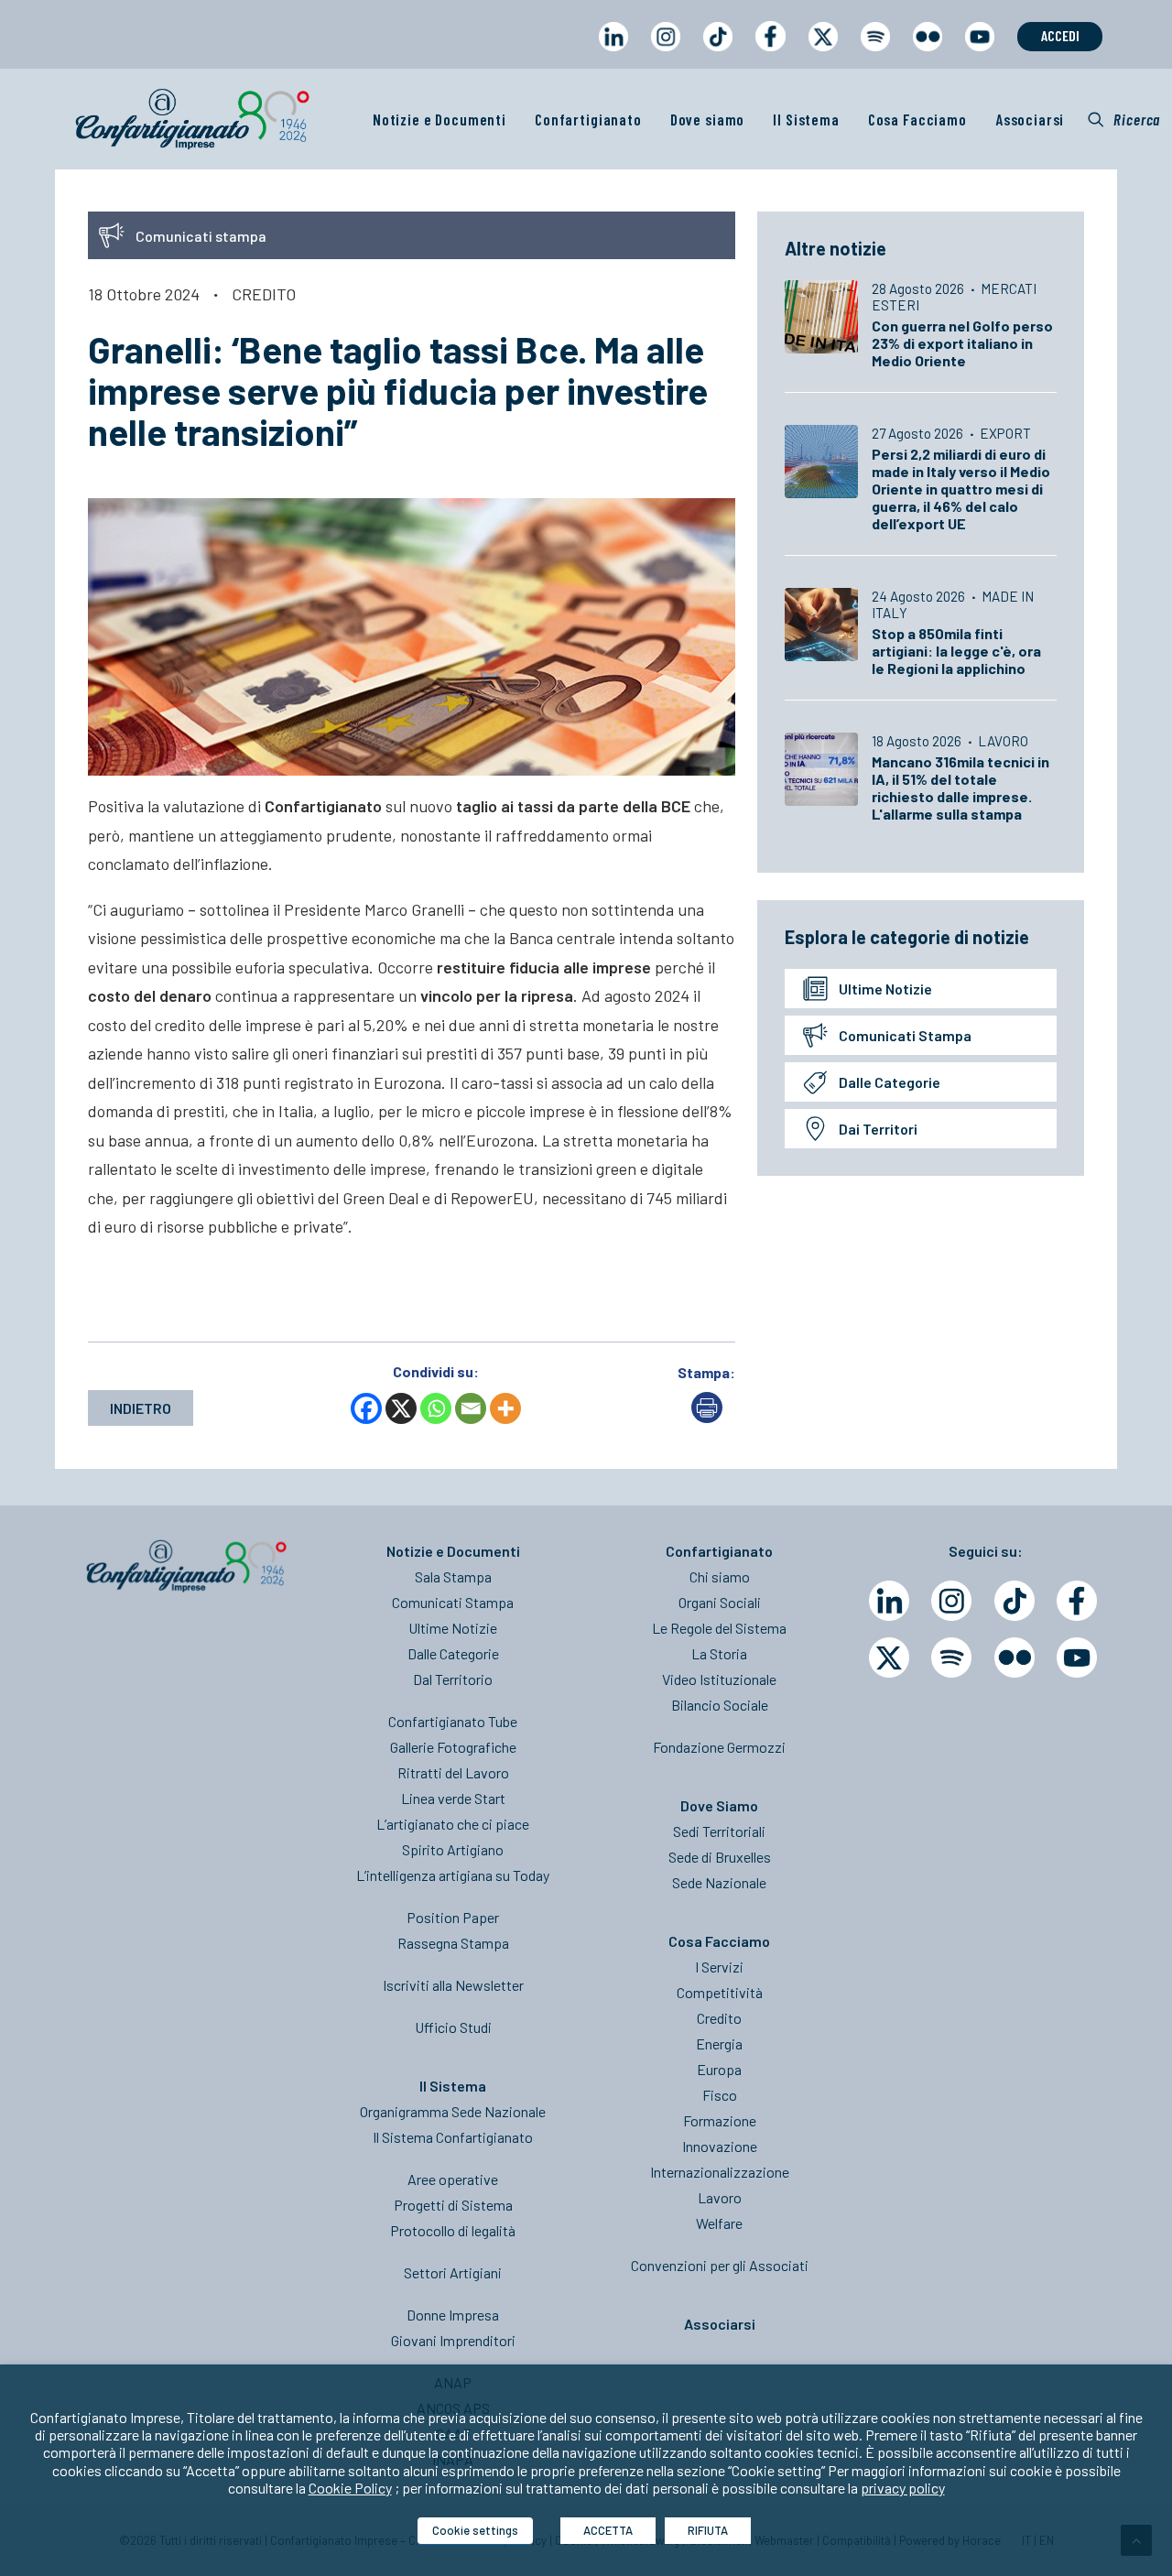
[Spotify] (951, 1658)
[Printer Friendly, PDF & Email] (707, 1417)
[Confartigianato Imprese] (192, 119)
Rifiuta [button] (708, 2530)
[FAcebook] (1077, 1601)
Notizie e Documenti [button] (439, 119)
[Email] (471, 1408)
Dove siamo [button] (708, 119)
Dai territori (878, 1129)
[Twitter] (889, 1658)
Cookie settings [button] (475, 2530)
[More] (505, 1408)
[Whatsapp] (436, 1408)
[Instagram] (951, 1601)
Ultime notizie (885, 989)
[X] (401, 1408)
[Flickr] (1015, 1658)
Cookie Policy (350, 2488)
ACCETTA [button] (608, 2530)
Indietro (141, 1408)
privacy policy (903, 2488)
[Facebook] (366, 1408)
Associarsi (1030, 119)
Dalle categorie (890, 1082)
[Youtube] (1077, 1658)
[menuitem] (613, 54)
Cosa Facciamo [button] (917, 119)
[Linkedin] (889, 1601)
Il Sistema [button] (806, 119)
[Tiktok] (1015, 1601)
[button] (1124, 119)
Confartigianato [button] (588, 119)
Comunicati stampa (905, 1035)
